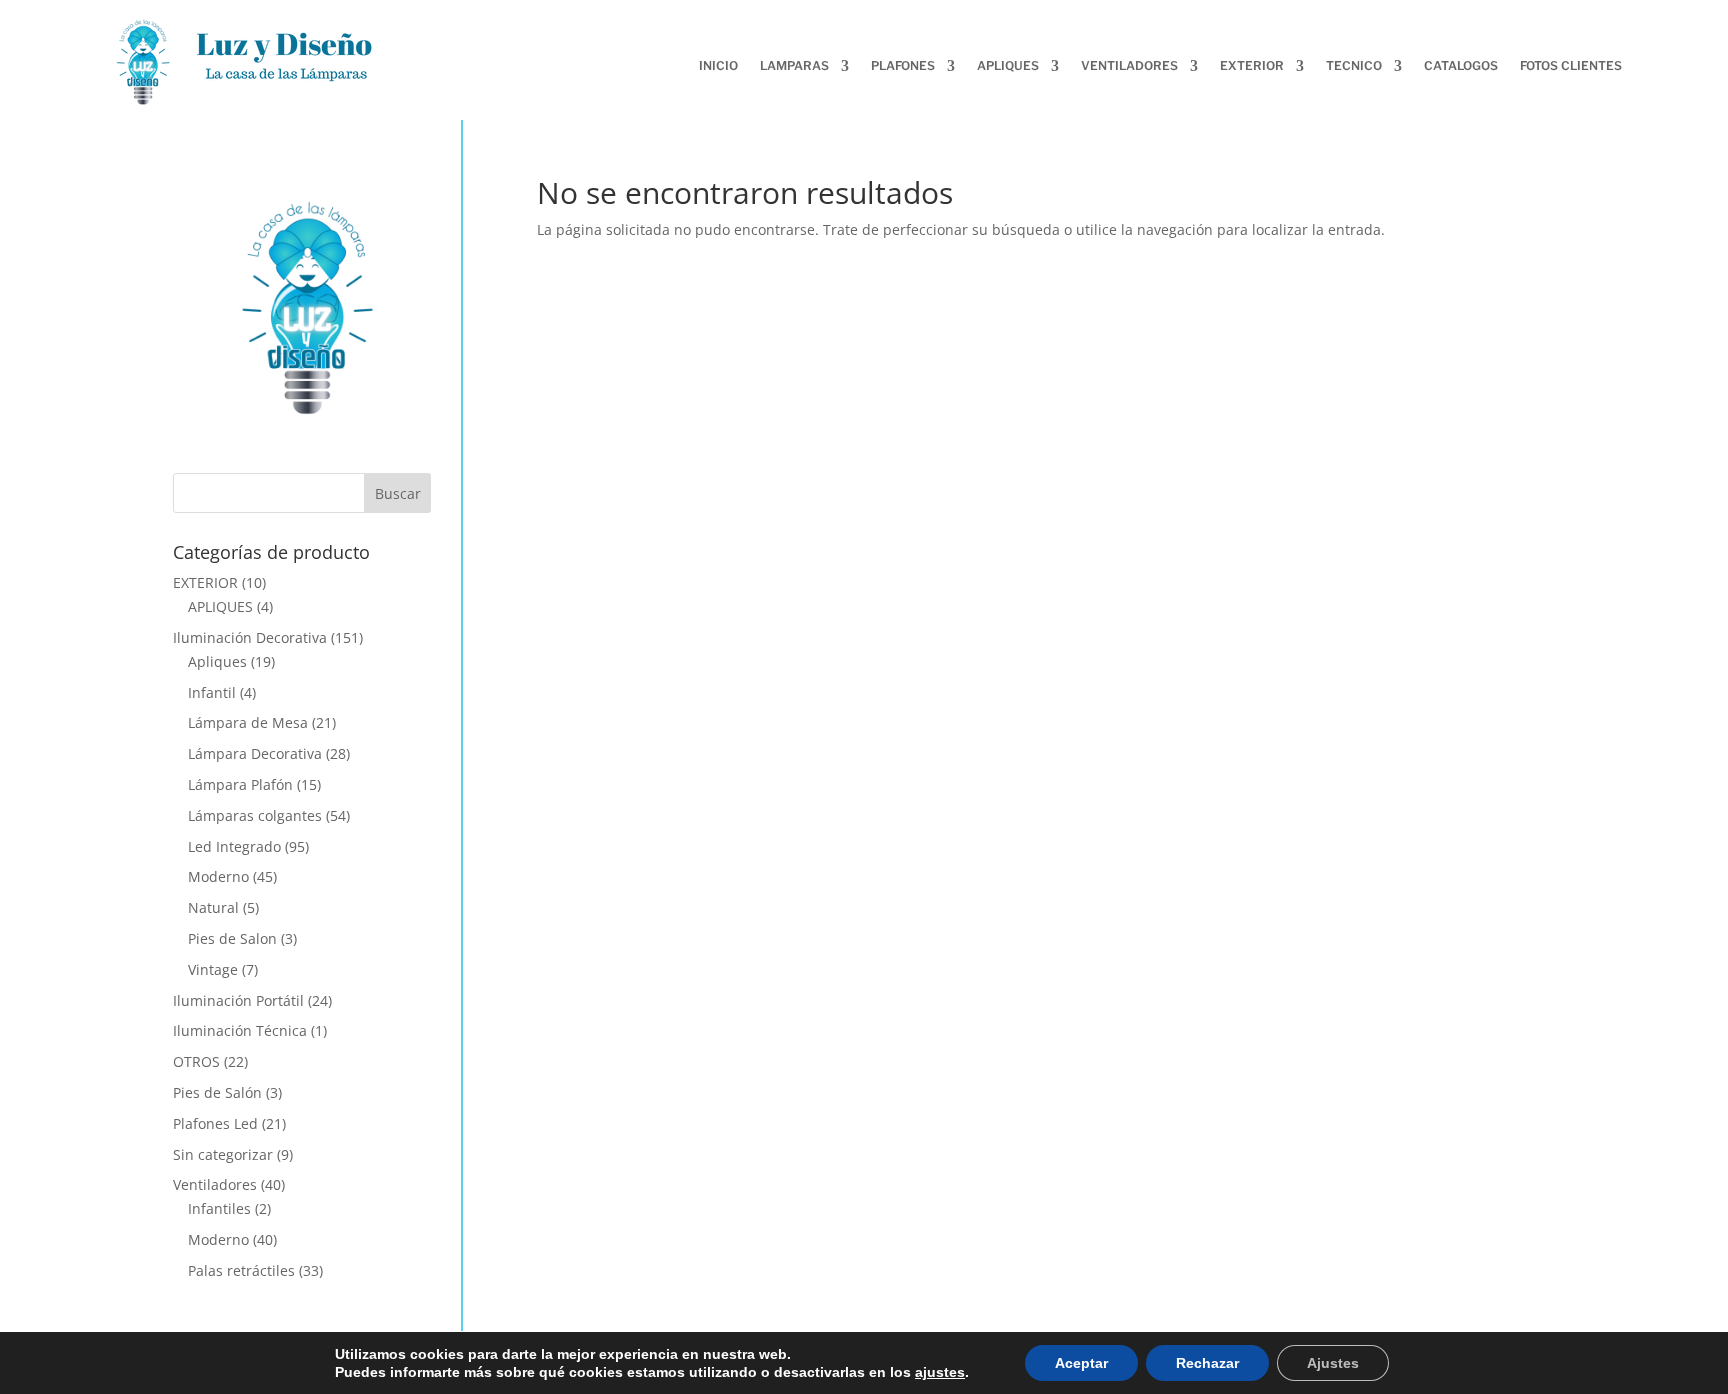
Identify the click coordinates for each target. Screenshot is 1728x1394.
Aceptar (1081, 1363)
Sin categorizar (223, 1154)
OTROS (196, 1061)
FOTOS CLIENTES (1571, 65)
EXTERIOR (205, 582)
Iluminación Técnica (240, 1030)
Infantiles (219, 1208)
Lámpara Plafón (240, 784)
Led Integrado (234, 846)
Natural (213, 907)
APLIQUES (220, 606)
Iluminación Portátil (238, 1000)
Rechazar (1207, 1363)
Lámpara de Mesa (248, 722)
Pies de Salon (232, 938)
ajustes (940, 1372)
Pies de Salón (217, 1092)
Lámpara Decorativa (255, 753)
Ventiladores (215, 1184)
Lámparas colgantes (255, 815)
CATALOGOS (1461, 65)
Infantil (212, 692)
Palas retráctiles (241, 1270)
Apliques (217, 661)
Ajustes (1333, 1363)
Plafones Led (215, 1123)
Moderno (218, 876)
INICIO (718, 65)
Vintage (213, 969)
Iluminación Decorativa (250, 637)
